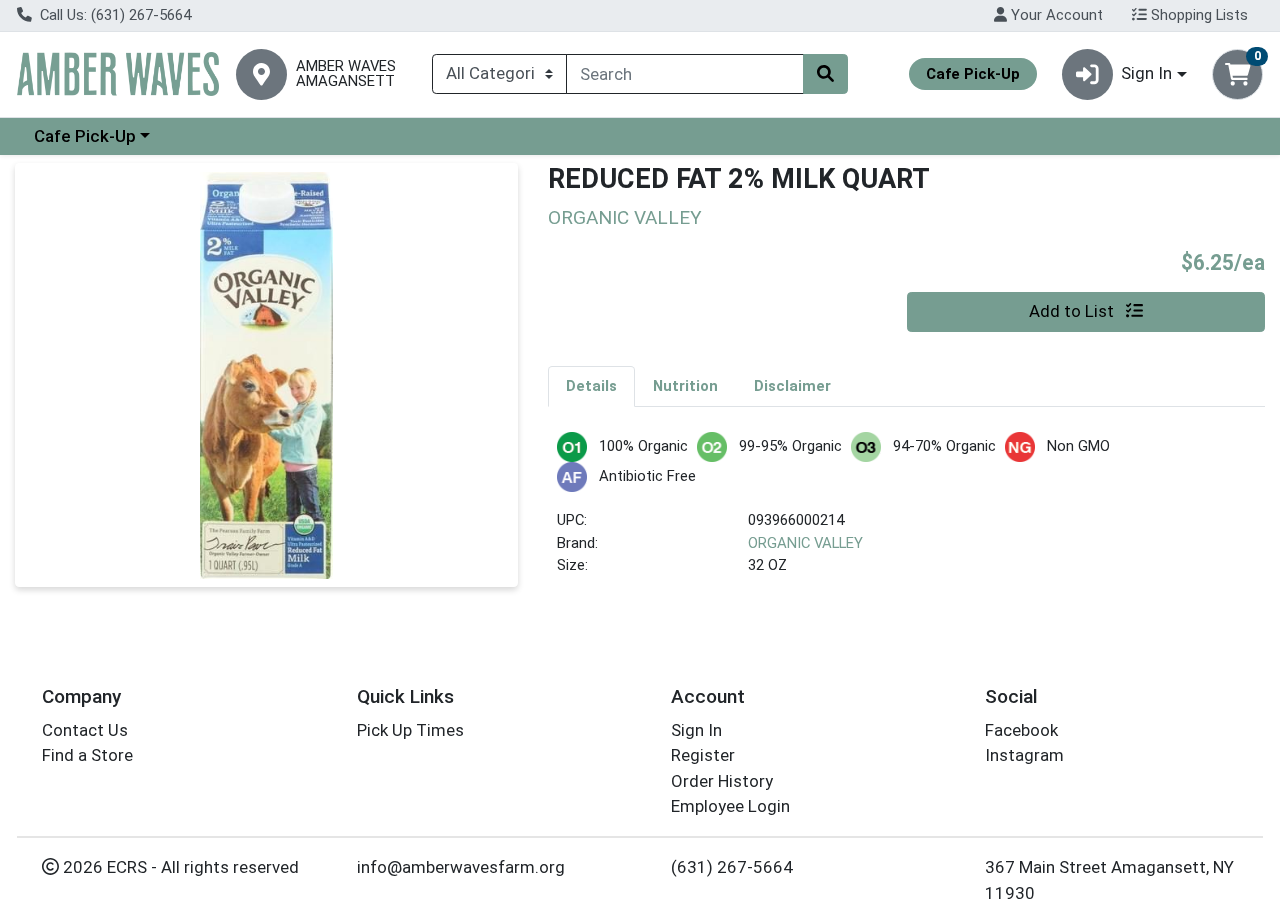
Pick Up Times (410, 730)
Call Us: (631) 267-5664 (113, 15)
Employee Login (730, 806)
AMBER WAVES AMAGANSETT (346, 74)
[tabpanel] (906, 513)
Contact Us (85, 730)
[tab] (591, 386)
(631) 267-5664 (732, 867)
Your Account (1055, 15)
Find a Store (87, 755)
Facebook (1021, 730)
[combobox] (685, 74)
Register (703, 755)
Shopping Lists (1197, 15)
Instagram (1024, 755)
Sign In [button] (1146, 73)
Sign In (696, 730)
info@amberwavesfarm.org (461, 867)
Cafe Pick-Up (85, 136)
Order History (722, 781)
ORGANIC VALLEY (805, 543)
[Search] (825, 74)
